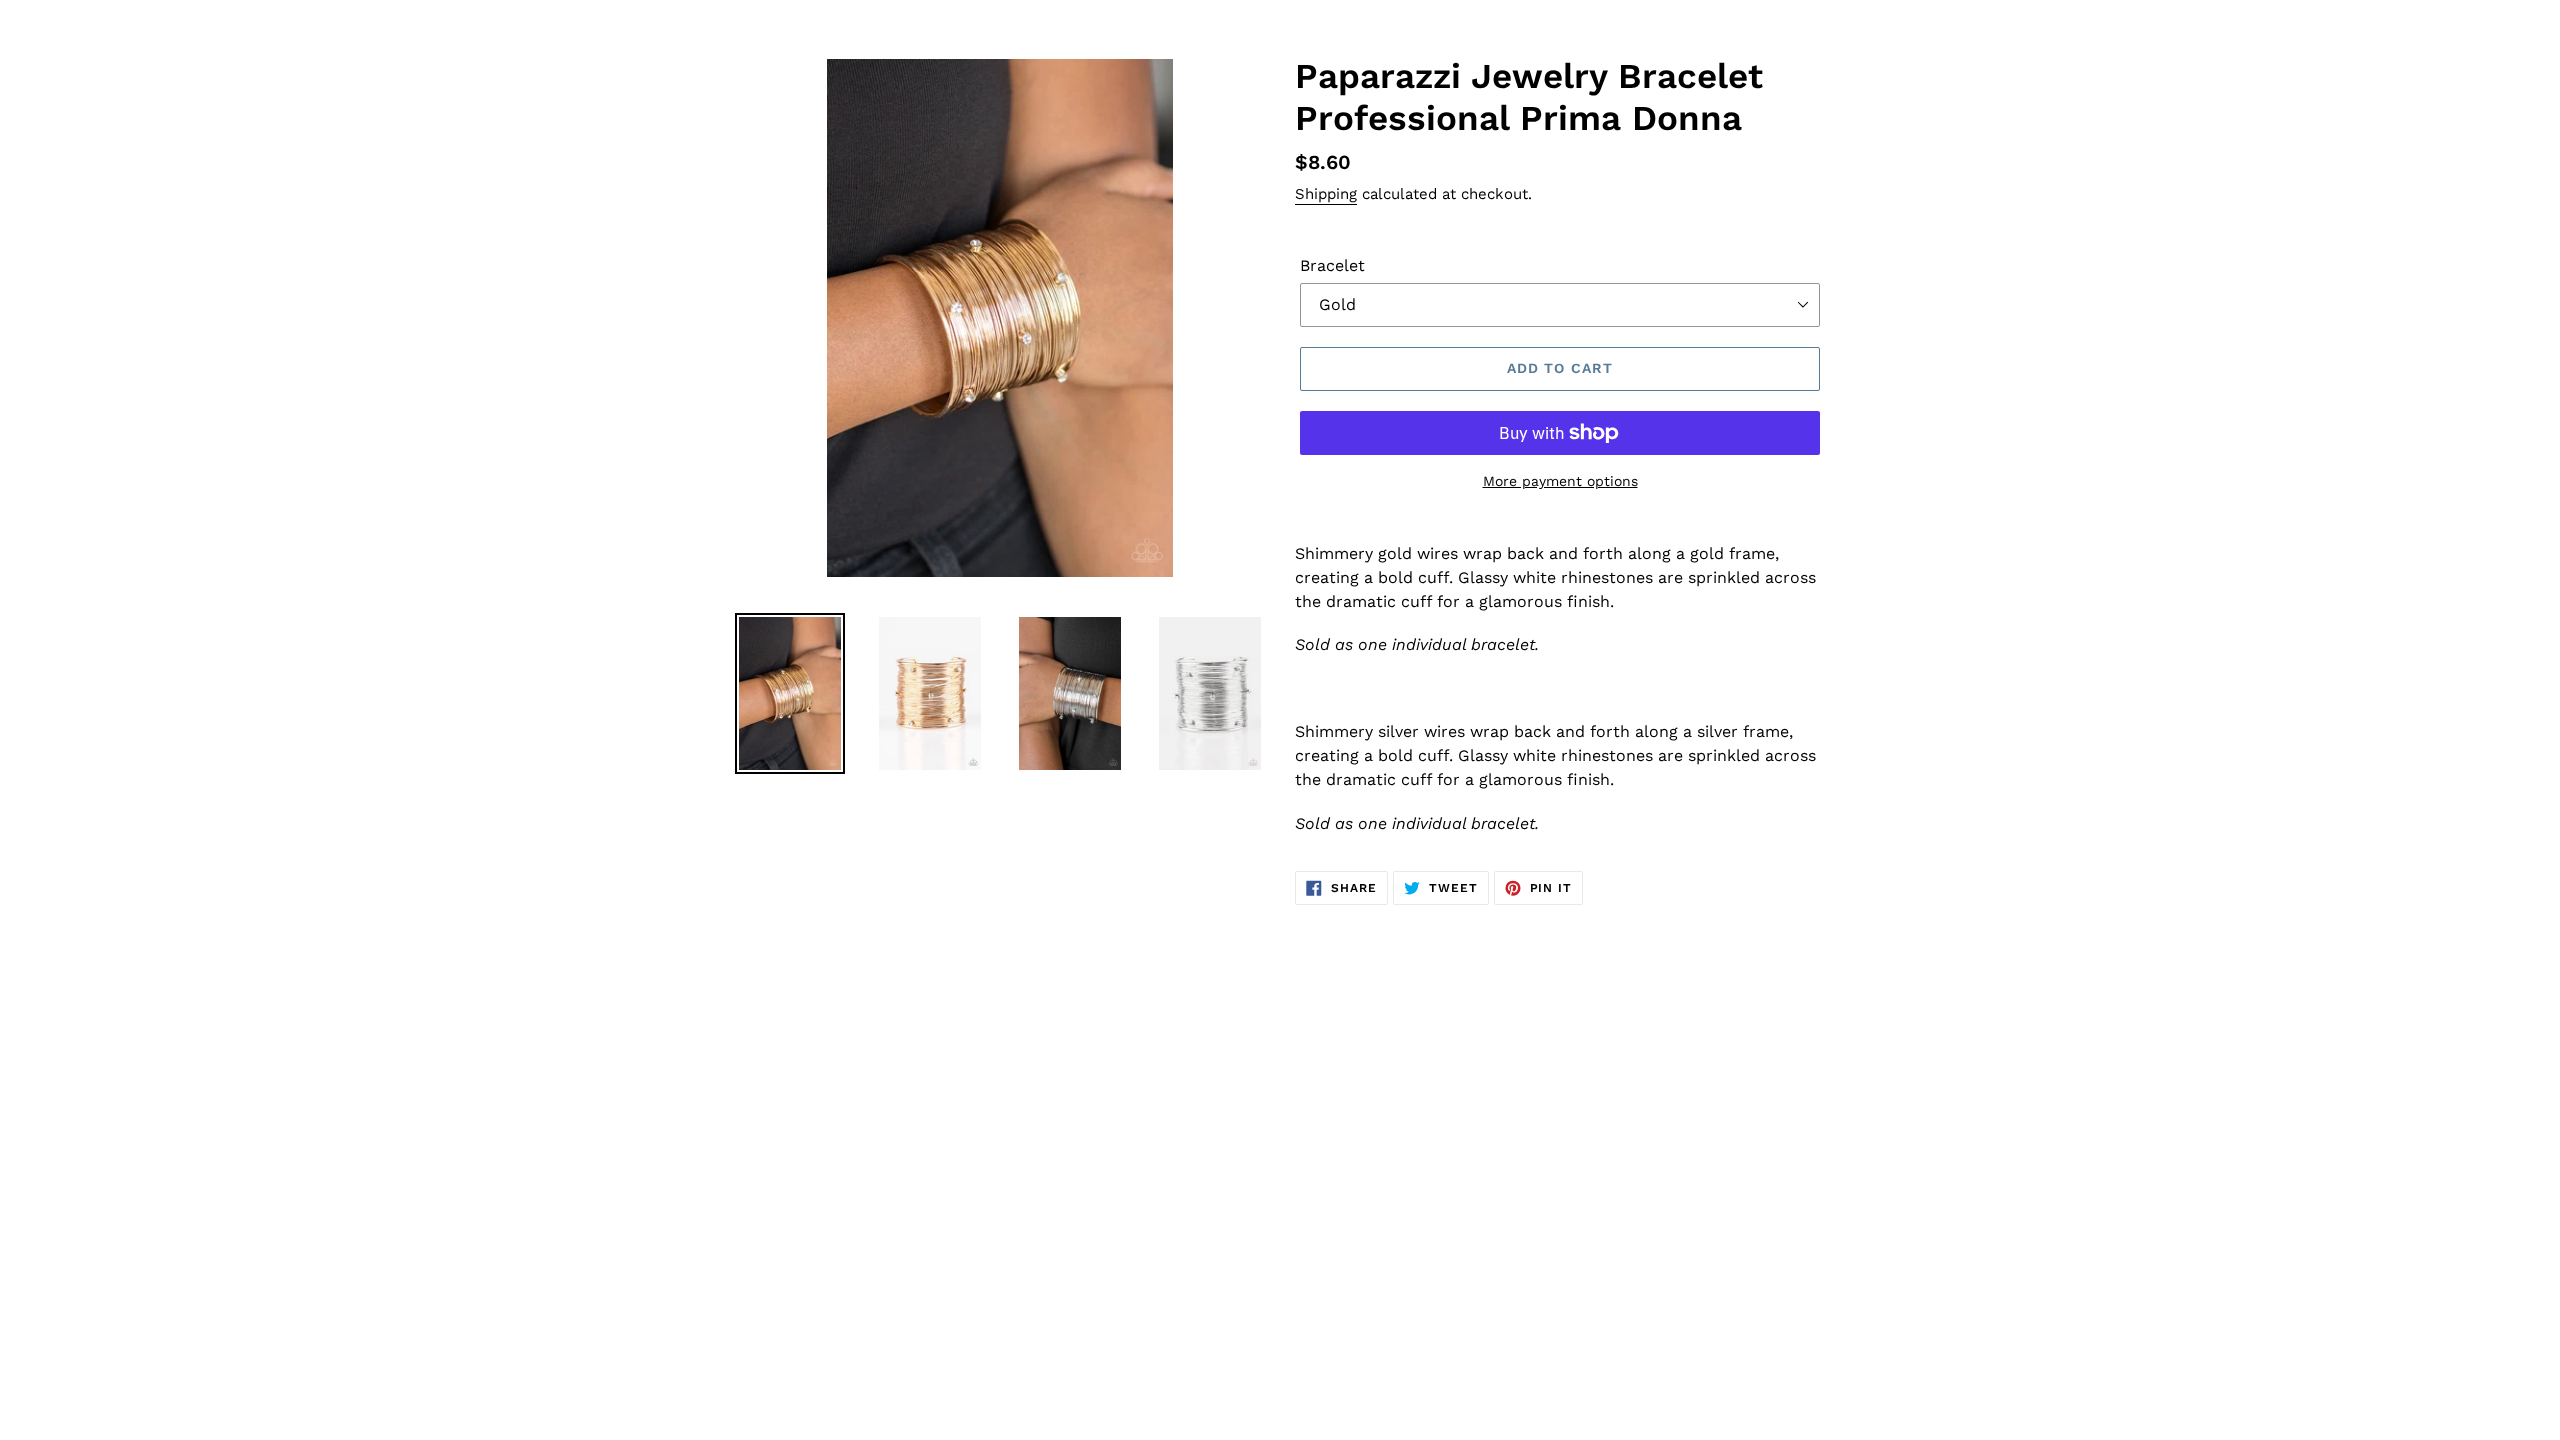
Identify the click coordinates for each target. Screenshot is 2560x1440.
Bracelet (1332, 265)
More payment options (1560, 481)
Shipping (1326, 194)
